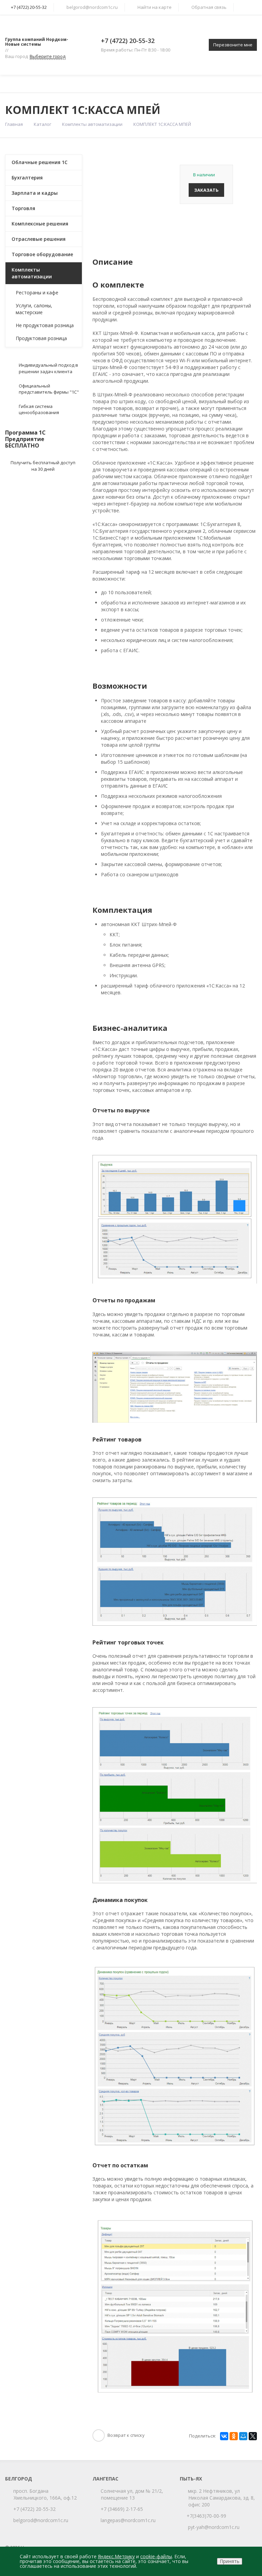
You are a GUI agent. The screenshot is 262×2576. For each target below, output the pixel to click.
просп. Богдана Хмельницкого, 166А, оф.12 (45, 2494)
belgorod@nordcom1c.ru (92, 7)
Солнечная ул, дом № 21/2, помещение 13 (132, 2494)
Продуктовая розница (41, 338)
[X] (253, 2436)
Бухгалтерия (27, 178)
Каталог (134, 84)
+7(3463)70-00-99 (207, 2516)
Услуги (94, 84)
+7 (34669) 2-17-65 (122, 2509)
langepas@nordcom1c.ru (128, 2520)
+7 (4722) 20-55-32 (128, 41)
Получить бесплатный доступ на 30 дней (43, 466)
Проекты (176, 84)
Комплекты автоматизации (92, 124)
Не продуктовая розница (45, 325)
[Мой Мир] (243, 2436)
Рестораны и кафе (37, 292)
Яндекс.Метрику (116, 2556)
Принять (230, 2561)
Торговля (23, 208)
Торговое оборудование (42, 254)
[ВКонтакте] (224, 2436)
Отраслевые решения (39, 239)
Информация (216, 84)
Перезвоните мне (233, 45)
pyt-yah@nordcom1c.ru (214, 2527)
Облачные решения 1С (40, 162)
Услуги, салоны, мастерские (34, 309)
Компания (53, 84)
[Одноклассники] (234, 2436)
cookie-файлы (156, 2556)
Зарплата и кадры (35, 193)
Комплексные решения (40, 224)
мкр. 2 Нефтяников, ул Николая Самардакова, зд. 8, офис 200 (222, 2498)
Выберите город (48, 56)
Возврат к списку (126, 2435)
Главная (17, 84)
